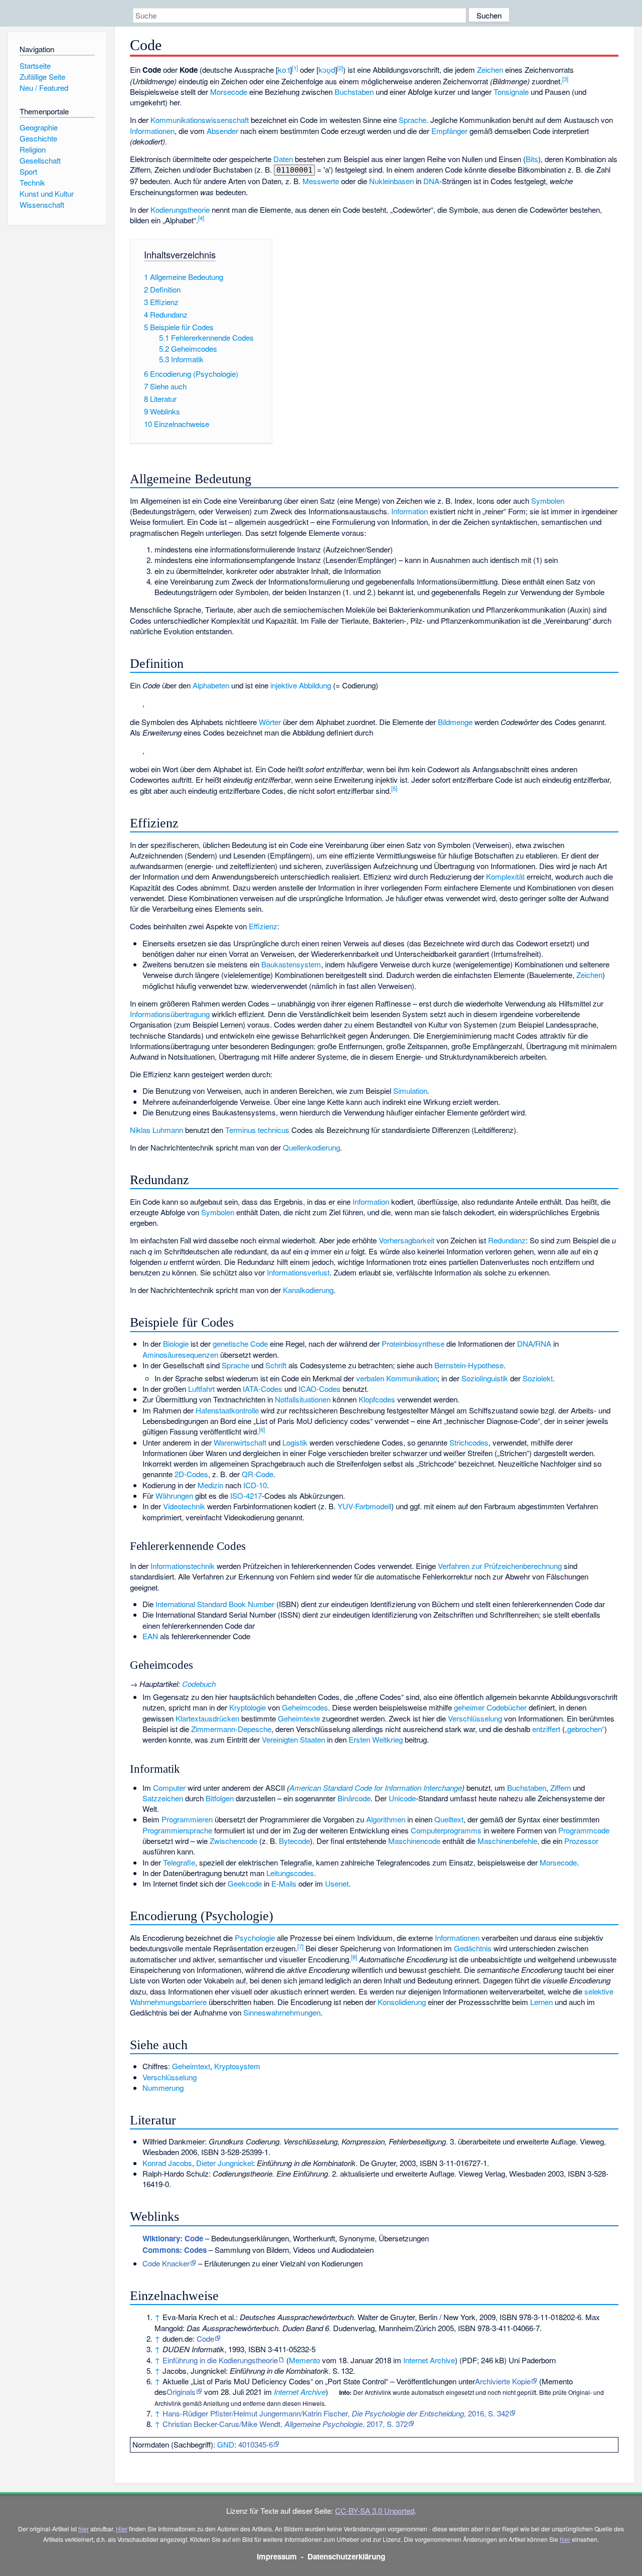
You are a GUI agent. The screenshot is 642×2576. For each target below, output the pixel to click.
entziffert (546, 1729)
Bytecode (294, 1841)
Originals (181, 2392)
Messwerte (321, 181)
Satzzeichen (163, 1798)
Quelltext (449, 1819)
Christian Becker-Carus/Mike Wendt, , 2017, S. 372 (285, 2424)
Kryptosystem (237, 2066)
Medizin (210, 1485)
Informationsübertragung (170, 1014)
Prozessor (581, 1841)
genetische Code (240, 1343)
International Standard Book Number (215, 1604)
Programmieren (187, 1819)
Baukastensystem (291, 964)
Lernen (541, 2002)
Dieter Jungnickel (224, 2163)
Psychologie (255, 1938)
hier (84, 2529)
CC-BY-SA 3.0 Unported (375, 2511)
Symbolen (548, 500)
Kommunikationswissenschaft (200, 120)
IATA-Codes (263, 1389)
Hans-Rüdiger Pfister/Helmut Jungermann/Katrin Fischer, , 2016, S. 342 (336, 2413)
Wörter (270, 722)
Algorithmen (386, 1819)
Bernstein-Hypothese (469, 1365)
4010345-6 (256, 2444)
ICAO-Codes (319, 1389)
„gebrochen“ (585, 1729)
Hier (122, 2529)
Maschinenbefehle (507, 1841)
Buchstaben (354, 92)
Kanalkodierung (308, 1290)
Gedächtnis (473, 1948)
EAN (150, 1636)
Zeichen (490, 69)
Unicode (402, 1798)
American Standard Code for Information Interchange (376, 1787)
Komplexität (505, 876)
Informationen (152, 131)
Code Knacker (166, 2263)
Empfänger (449, 131)
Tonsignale (511, 92)
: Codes (175, 2250)
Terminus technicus (257, 1130)
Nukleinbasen (391, 181)
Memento (304, 2360)
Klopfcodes (377, 1399)
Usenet (337, 1883)
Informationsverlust (298, 1272)
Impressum (277, 2556)
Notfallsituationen (303, 1399)
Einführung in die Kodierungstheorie (220, 2360)
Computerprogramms (446, 1830)
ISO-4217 (246, 1495)
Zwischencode (233, 1841)
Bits (532, 159)
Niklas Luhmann (156, 1130)
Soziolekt (538, 1378)
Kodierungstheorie (180, 209)
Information (410, 511)
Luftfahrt (201, 1389)
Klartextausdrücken (207, 1718)
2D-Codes (191, 1474)
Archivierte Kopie (503, 2381)
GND (226, 2444)
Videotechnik (184, 1506)
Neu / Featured (44, 88)
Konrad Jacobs (167, 2163)
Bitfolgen (220, 1798)
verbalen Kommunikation (397, 1378)
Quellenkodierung (311, 1147)
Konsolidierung (402, 2002)
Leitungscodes (290, 1873)
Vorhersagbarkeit (407, 1240)
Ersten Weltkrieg (376, 1739)
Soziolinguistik (485, 1378)
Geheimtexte (299, 1718)
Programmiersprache (177, 1830)
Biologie (176, 1343)
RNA (543, 1343)
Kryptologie (248, 1707)
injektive (284, 685)
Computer (169, 1787)
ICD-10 (255, 1485)
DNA (431, 181)
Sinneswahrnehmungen (282, 2012)
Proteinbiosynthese (413, 1343)
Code (205, 2338)
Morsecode (229, 92)
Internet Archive (429, 2360)
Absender (222, 131)
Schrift (276, 1365)
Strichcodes (469, 1442)
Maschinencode (414, 1841)
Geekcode (245, 1883)
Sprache (413, 120)
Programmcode (584, 1830)
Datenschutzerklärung (346, 2556)
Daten (283, 159)
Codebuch (199, 1684)
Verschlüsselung (475, 1718)
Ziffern (560, 1787)
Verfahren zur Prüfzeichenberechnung (500, 1566)
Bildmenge (455, 722)
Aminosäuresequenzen (180, 1354)
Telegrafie (179, 1862)
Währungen (174, 1495)
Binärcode (354, 1798)
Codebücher (507, 1707)
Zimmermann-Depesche (231, 1729)
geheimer (469, 1707)
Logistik (295, 1442)
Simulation (410, 1091)
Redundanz (507, 1240)
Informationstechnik (183, 1566)
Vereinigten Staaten (293, 1739)
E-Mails (284, 1883)
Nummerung (163, 2088)
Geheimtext (191, 2066)
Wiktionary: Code (173, 2238)
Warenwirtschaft (240, 1442)
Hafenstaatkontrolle (227, 1410)
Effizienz (263, 926)
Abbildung (315, 685)
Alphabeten (211, 685)
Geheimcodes (305, 1707)
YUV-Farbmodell (364, 1506)
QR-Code (258, 1474)
